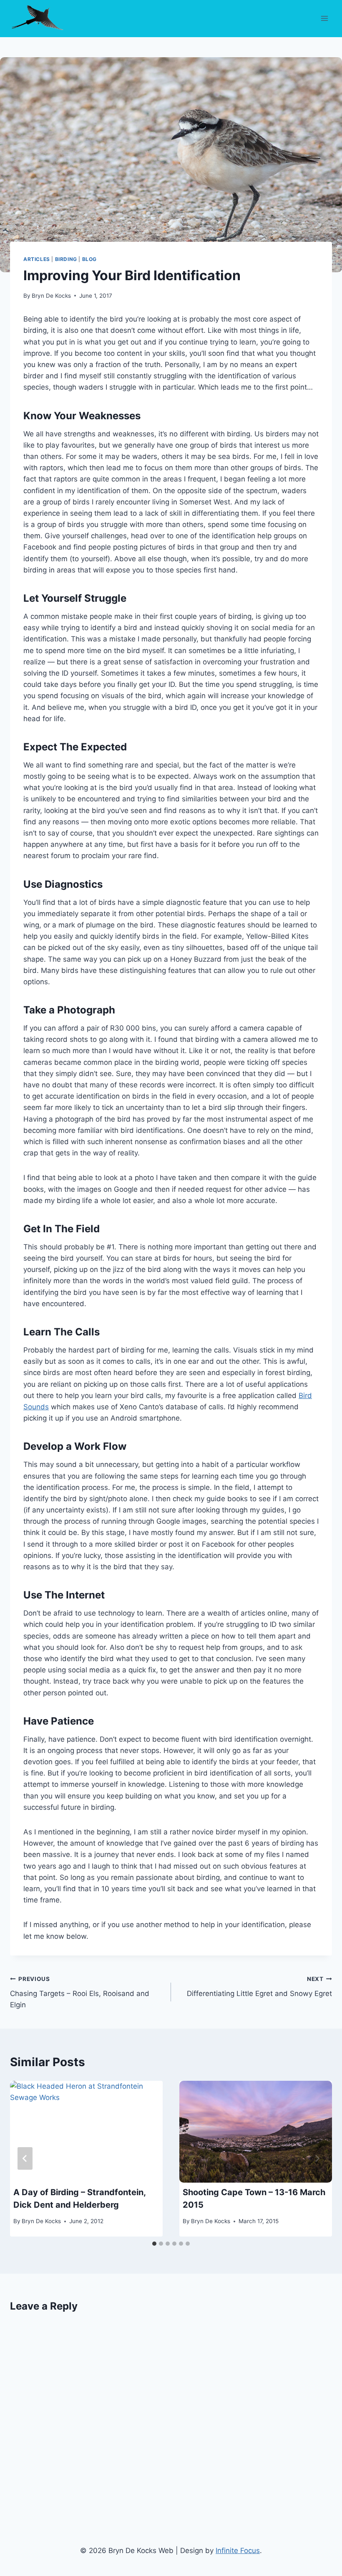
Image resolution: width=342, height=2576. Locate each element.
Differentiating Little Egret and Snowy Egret (259, 1987)
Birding (66, 259)
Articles (37, 259)
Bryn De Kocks (51, 296)
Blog (89, 259)
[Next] (317, 2158)
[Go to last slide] (25, 2158)
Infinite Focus (238, 2551)
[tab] (154, 2244)
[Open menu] (324, 18)
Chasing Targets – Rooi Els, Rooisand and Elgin (80, 1992)
